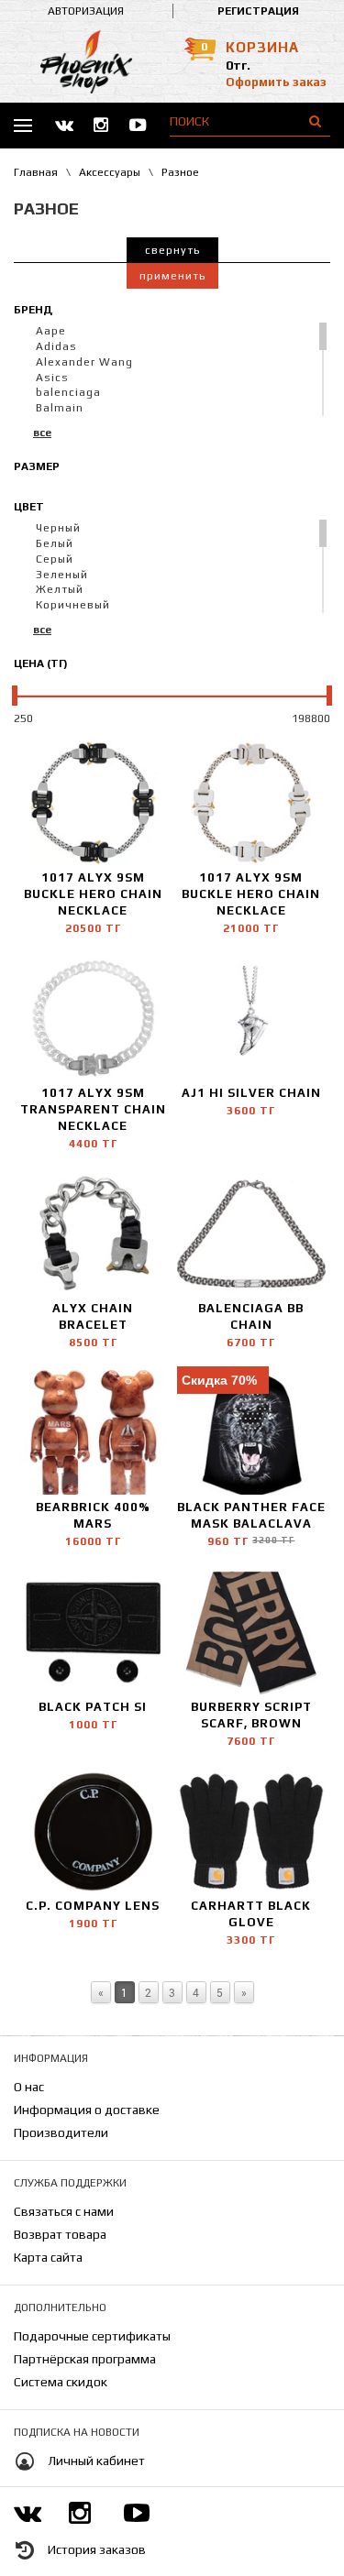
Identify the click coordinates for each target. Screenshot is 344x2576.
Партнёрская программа (85, 2359)
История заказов (97, 2550)
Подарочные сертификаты (92, 2336)
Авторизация (86, 11)
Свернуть (172, 250)
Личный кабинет (96, 2461)
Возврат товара (60, 2234)
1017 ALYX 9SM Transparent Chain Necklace (93, 1109)
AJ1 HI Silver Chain (251, 1093)
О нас (29, 2087)
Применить (172, 276)
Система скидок (61, 2382)
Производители (61, 2132)
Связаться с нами (64, 2211)
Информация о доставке (87, 2110)
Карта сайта (48, 2257)
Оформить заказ (276, 82)
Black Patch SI (93, 1707)
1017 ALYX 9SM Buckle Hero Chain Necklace (93, 894)
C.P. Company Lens (93, 1906)
